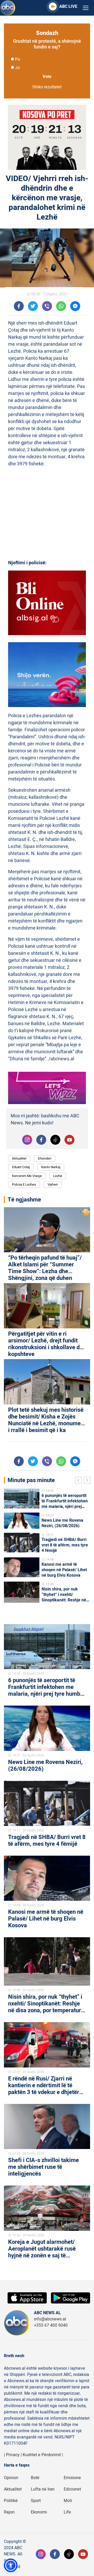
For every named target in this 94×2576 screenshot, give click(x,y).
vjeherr (53, 1184)
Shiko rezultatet (47, 87)
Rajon (9, 2512)
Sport (36, 2501)
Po (18, 59)
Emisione (72, 2478)
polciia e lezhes (24, 1184)
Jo (17, 68)
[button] (11, 2565)
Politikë (11, 2501)
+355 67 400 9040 (51, 2325)
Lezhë (58, 1176)
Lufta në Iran (43, 2489)
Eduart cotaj (21, 1167)
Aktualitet (19, 1158)
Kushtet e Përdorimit (42, 2455)
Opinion (11, 2478)
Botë (35, 2478)
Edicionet (72, 2489)
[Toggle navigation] (86, 8)
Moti (68, 2501)
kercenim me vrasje (27, 1176)
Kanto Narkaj (51, 1167)
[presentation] (79, 1481)
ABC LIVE (68, 7)
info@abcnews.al (50, 2319)
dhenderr (45, 1158)
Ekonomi (39, 2512)
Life (67, 2512)
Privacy (13, 2455)
